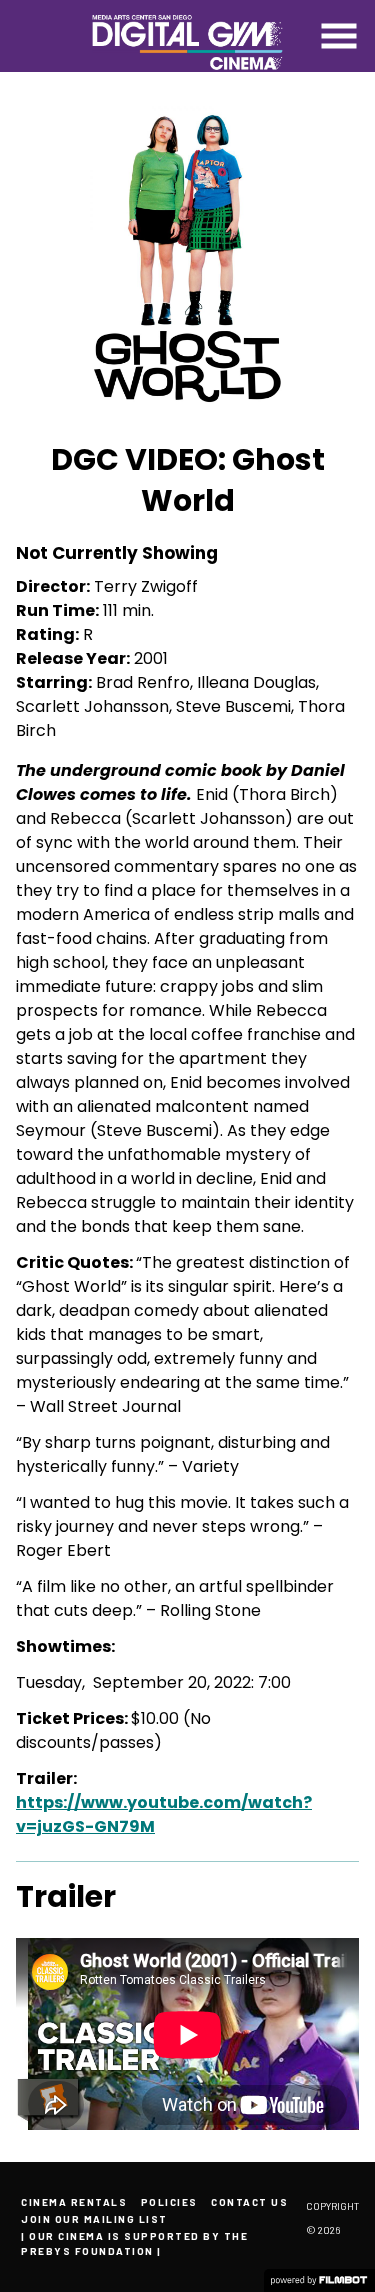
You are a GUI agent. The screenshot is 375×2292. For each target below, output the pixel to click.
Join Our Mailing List (94, 2219)
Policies (169, 2202)
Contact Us (249, 2202)
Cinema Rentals (74, 2202)
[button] (339, 36)
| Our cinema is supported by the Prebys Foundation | (134, 2243)
